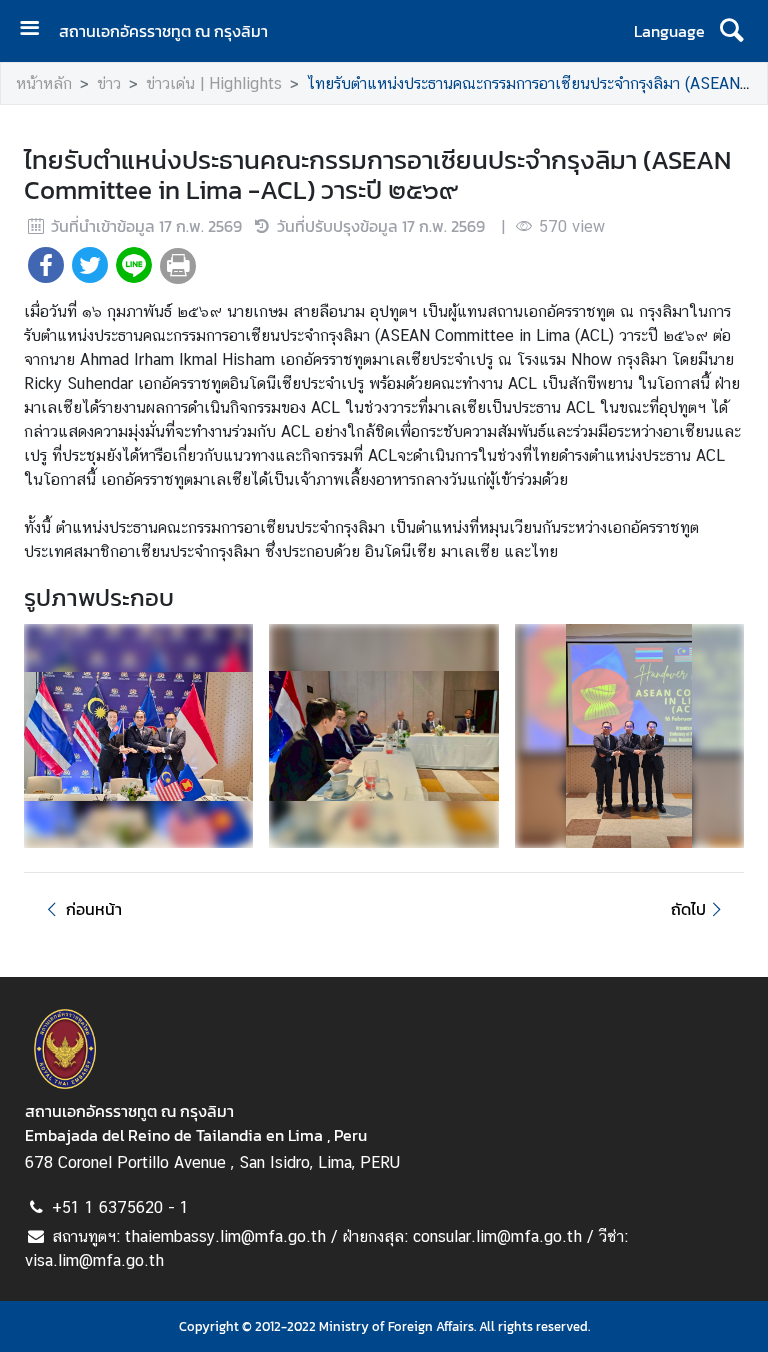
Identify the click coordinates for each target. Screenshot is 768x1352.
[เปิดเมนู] (37, 30)
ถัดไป (688, 909)
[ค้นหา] (731, 31)
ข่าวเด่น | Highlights (214, 83)
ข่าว (109, 83)
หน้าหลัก (44, 83)
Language (669, 31)
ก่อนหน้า (94, 909)
